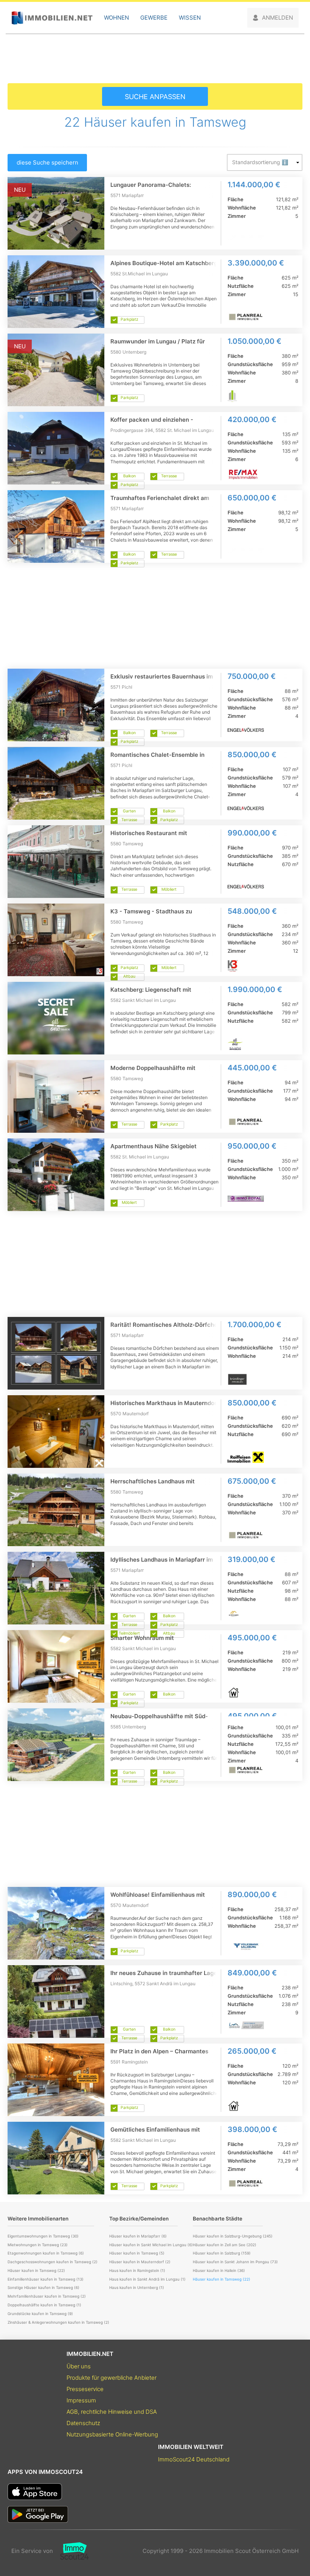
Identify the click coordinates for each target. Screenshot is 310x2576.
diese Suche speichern (47, 162)
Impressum (81, 2400)
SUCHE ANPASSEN (155, 97)
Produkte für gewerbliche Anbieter (112, 2378)
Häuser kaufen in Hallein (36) (219, 2270)
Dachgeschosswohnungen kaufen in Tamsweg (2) (53, 2262)
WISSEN (190, 18)
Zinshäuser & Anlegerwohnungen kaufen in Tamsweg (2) (58, 2322)
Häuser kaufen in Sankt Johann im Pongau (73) (235, 2262)
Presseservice (85, 2389)
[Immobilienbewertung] (71, 2551)
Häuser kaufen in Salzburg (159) (222, 2253)
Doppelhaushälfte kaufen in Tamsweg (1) (44, 2305)
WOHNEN (116, 18)
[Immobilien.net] (52, 18)
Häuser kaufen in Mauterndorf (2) (140, 2262)
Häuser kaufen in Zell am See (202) (225, 2245)
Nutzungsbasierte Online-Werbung (112, 2434)
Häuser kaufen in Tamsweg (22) (36, 2270)
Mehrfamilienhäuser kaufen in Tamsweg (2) (47, 2296)
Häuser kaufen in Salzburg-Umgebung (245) (233, 2236)
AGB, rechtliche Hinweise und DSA (112, 2412)
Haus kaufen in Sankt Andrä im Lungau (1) (147, 2279)
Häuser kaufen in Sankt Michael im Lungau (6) (151, 2245)
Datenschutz (83, 2423)
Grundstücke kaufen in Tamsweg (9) (40, 2314)
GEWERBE (154, 18)
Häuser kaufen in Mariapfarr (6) (138, 2236)
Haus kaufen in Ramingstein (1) (137, 2270)
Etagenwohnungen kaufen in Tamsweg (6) (46, 2253)
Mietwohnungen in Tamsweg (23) (38, 2245)
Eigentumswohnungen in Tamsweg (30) (43, 2236)
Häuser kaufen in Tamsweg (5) (137, 2253)
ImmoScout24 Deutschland (194, 2459)
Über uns (79, 2366)
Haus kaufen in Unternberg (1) (137, 2287)
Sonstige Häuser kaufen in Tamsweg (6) (43, 2287)
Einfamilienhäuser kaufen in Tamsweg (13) (46, 2279)
